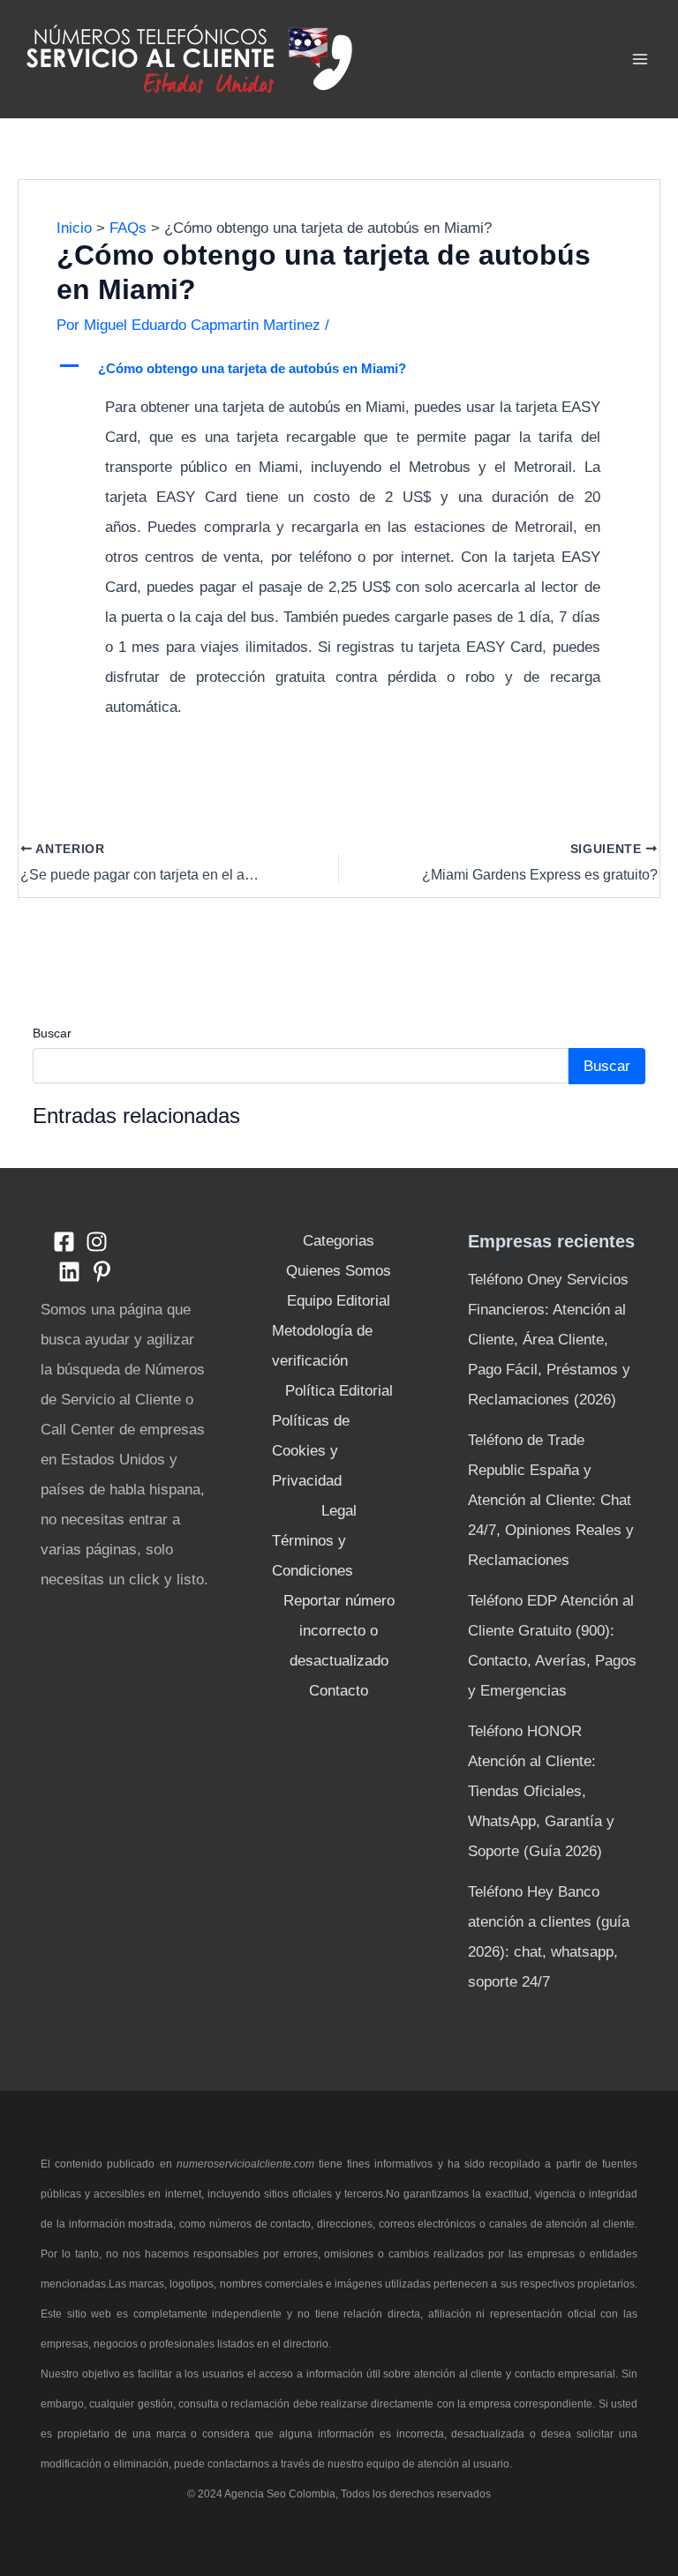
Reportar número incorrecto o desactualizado (339, 1631)
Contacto (339, 1691)
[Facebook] (64, 1242)
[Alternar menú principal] (641, 59)
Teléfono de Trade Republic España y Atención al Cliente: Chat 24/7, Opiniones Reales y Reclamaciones (551, 1500)
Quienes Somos (339, 1271)
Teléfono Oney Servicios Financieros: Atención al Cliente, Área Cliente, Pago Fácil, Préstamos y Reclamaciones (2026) (549, 1340)
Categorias (339, 1241)
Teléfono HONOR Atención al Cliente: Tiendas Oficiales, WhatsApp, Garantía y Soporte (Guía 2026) (541, 1791)
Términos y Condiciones (313, 1556)
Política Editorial (339, 1391)
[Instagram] (97, 1242)
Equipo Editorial (339, 1301)
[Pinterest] (102, 1272)
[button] (339, 369)
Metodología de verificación (322, 1346)
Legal (339, 1511)
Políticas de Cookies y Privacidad (311, 1451)
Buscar (52, 1033)
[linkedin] (69, 1272)
